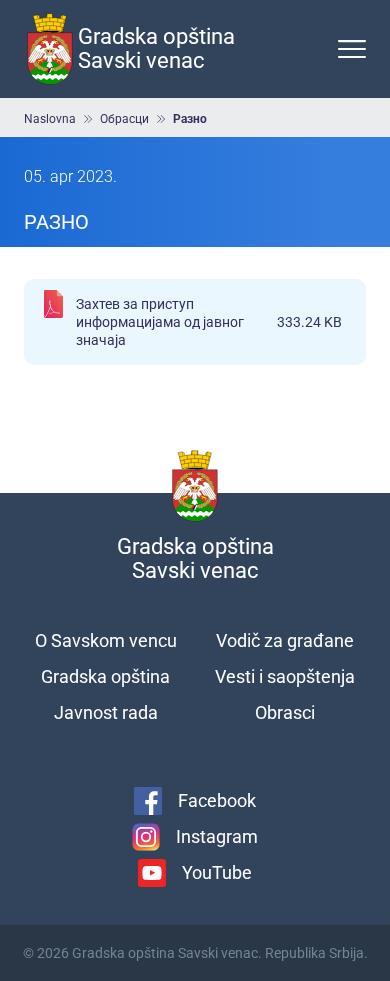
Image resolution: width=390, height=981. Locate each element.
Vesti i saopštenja (285, 676)
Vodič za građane (285, 640)
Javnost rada (106, 712)
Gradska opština (105, 676)
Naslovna (50, 119)
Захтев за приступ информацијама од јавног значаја (209, 322)
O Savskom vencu (106, 640)
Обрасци (124, 119)
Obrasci (285, 712)
